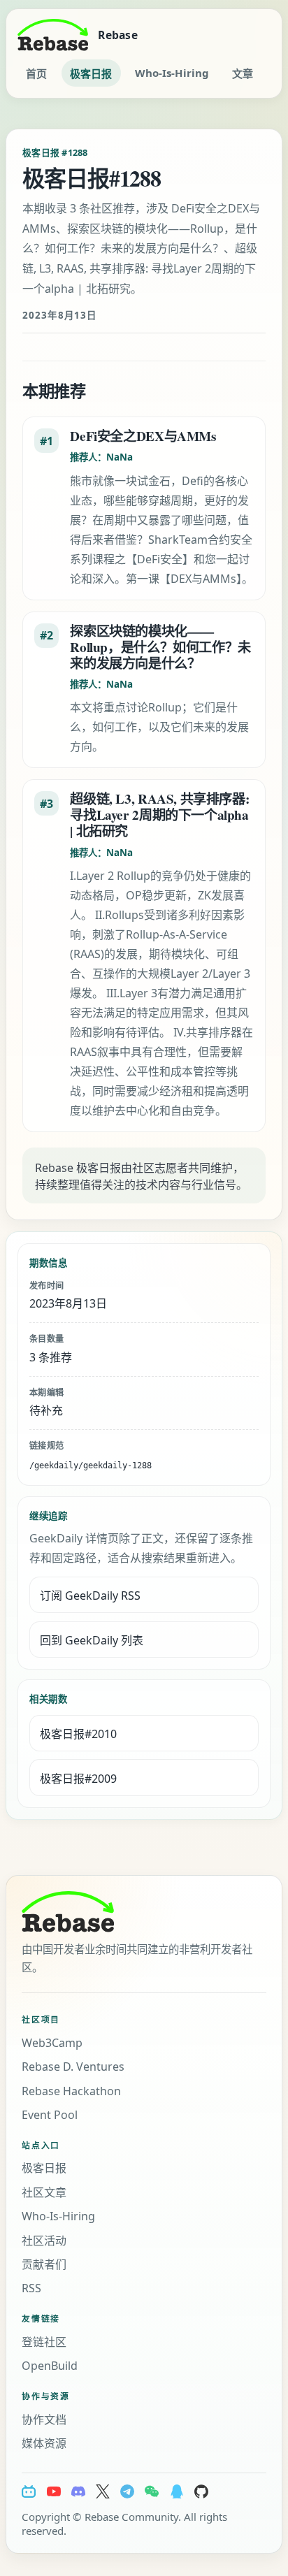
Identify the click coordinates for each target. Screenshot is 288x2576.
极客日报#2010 (78, 1734)
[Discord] (78, 2491)
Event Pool (50, 2115)
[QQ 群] (177, 2491)
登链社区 (44, 2342)
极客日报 (91, 73)
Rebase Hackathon (71, 2091)
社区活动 (44, 2241)
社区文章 (44, 2192)
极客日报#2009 (78, 1779)
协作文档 (44, 2419)
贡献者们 (44, 2264)
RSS (31, 2288)
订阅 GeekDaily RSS (90, 1595)
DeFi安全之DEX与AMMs (143, 436)
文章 (243, 73)
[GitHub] (201, 2491)
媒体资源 (44, 2443)
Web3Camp (52, 2043)
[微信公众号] (152, 2491)
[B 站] (29, 2491)
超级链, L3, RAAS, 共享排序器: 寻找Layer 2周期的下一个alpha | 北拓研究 (159, 815)
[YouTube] (54, 2491)
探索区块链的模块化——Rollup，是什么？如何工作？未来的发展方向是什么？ (160, 647)
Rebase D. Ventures (73, 2067)
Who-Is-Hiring (172, 73)
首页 (36, 73)
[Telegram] (127, 2491)
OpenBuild (50, 2366)
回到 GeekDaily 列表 (92, 1640)
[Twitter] (103, 2491)
